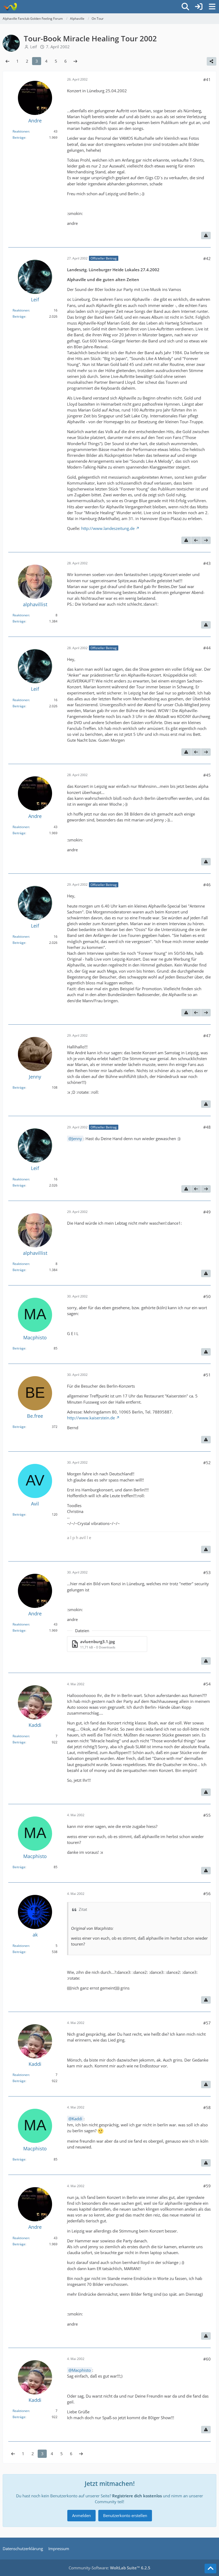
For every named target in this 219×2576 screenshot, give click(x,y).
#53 (207, 1572)
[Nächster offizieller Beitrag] (206, 540)
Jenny (77, 1139)
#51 (207, 1375)
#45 (207, 775)
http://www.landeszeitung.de (108, 528)
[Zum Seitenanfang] (210, 2569)
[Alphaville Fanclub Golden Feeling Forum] (10, 7)
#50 (207, 1296)
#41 (207, 79)
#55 (207, 1815)
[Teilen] (212, 61)
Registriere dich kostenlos (137, 2496)
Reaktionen (21, 131)
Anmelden (81, 2515)
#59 (207, 2186)
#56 (207, 1894)
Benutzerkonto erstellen (125, 2515)
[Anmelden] (199, 7)
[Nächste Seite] (75, 61)
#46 (207, 885)
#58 (207, 2107)
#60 (207, 2359)
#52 (207, 1463)
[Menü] (212, 7)
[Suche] (185, 7)
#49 (207, 1212)
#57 (207, 2023)
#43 (207, 563)
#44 (207, 648)
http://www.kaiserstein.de (91, 1418)
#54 (207, 1684)
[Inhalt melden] (206, 235)
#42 (207, 258)
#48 (207, 1127)
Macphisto (81, 2370)
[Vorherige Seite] (7, 61)
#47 (207, 1036)
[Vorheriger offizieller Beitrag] (196, 540)
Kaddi (77, 2119)
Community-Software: (109, 2568)
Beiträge (19, 137)
